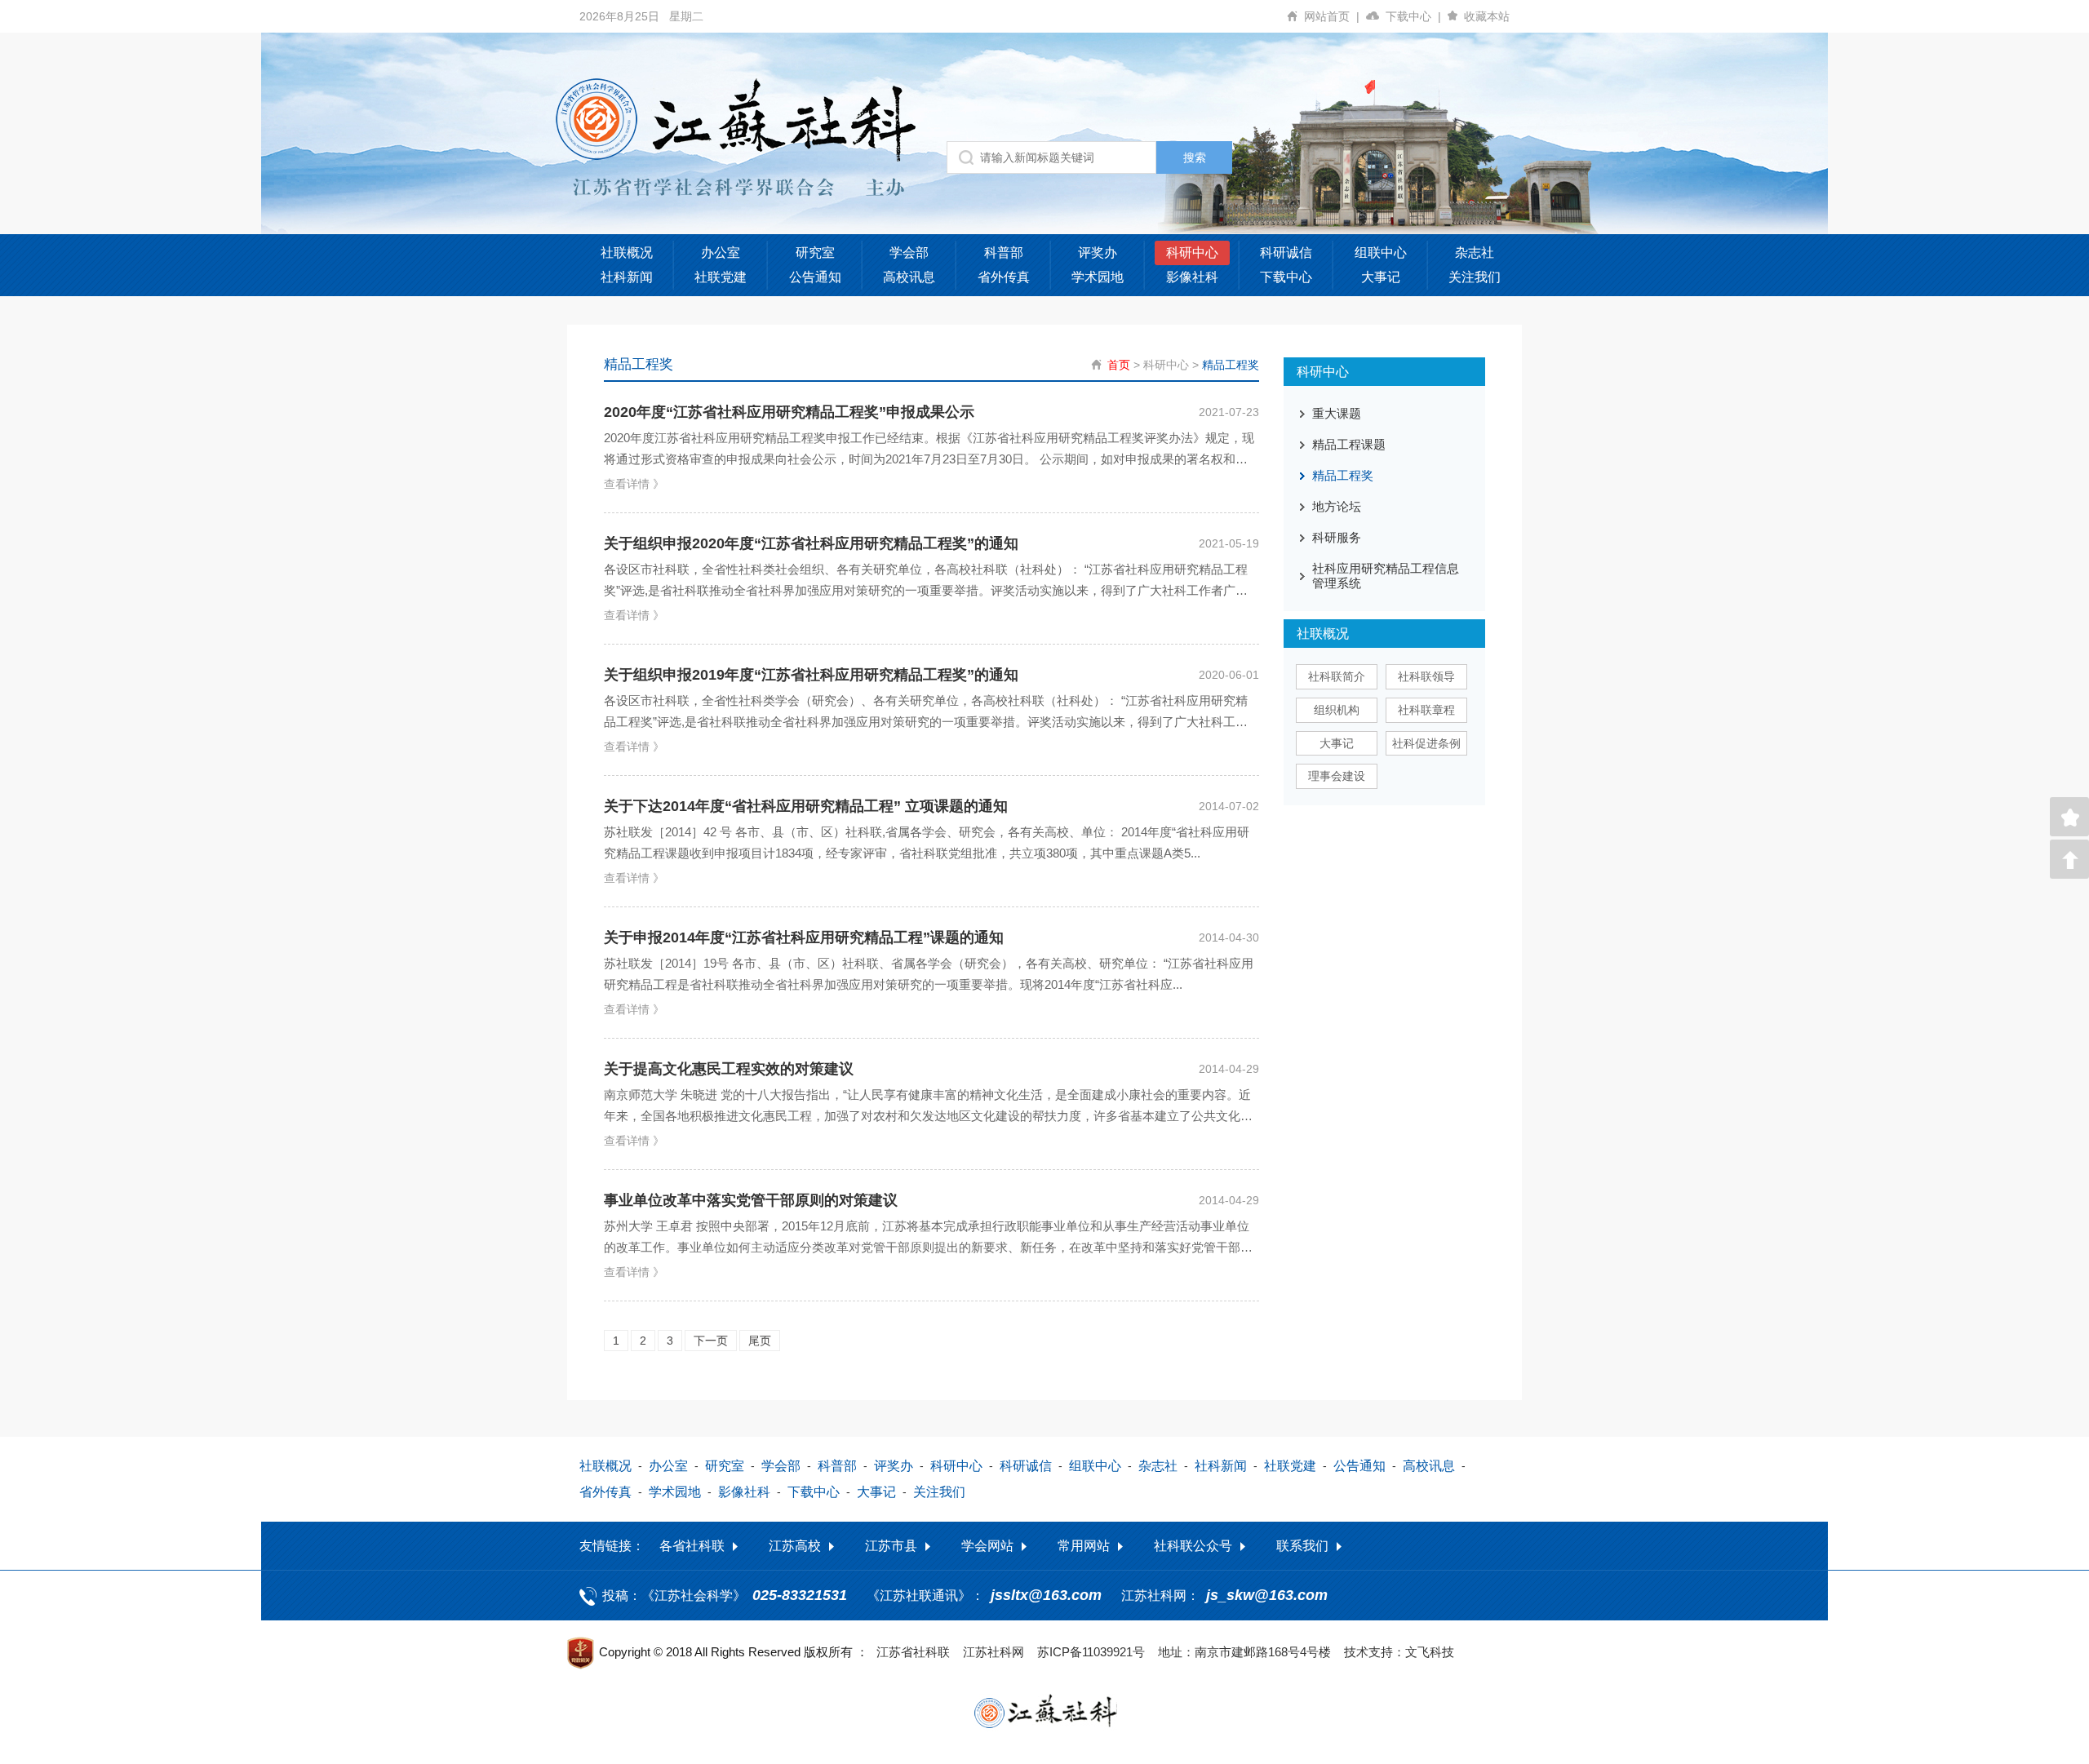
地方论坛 (1337, 506)
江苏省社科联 (913, 1652)
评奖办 (1098, 253)
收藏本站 (1487, 16)
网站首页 (1332, 16)
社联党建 (721, 277)
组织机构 (1337, 710)
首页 (1119, 365)
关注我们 (1475, 277)
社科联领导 (1426, 676)
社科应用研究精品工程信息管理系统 (1386, 576)
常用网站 (1084, 1546)
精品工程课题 (1349, 444)
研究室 (815, 253)
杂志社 (1475, 253)
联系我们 (1302, 1546)
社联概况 (627, 253)
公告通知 (815, 277)
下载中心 (1413, 16)
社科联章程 (1426, 710)
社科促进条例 (1426, 743)
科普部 (1004, 253)
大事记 (1381, 277)
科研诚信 (1286, 253)
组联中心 (1381, 253)
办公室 (721, 253)
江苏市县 (891, 1546)
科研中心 (1192, 253)
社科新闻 (627, 277)
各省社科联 (692, 1546)
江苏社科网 (993, 1652)
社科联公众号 (1193, 1546)
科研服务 (1337, 537)
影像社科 (1192, 277)
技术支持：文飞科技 (1399, 1652)
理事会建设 (1337, 776)
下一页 (711, 1341)
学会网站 (987, 1546)
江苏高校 (795, 1546)
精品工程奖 (1231, 365)
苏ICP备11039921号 (1091, 1652)
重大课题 (1337, 413)
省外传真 (1004, 277)
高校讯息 (909, 277)
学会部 (909, 253)
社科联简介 (1337, 676)
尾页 (760, 1341)
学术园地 (1098, 277)
